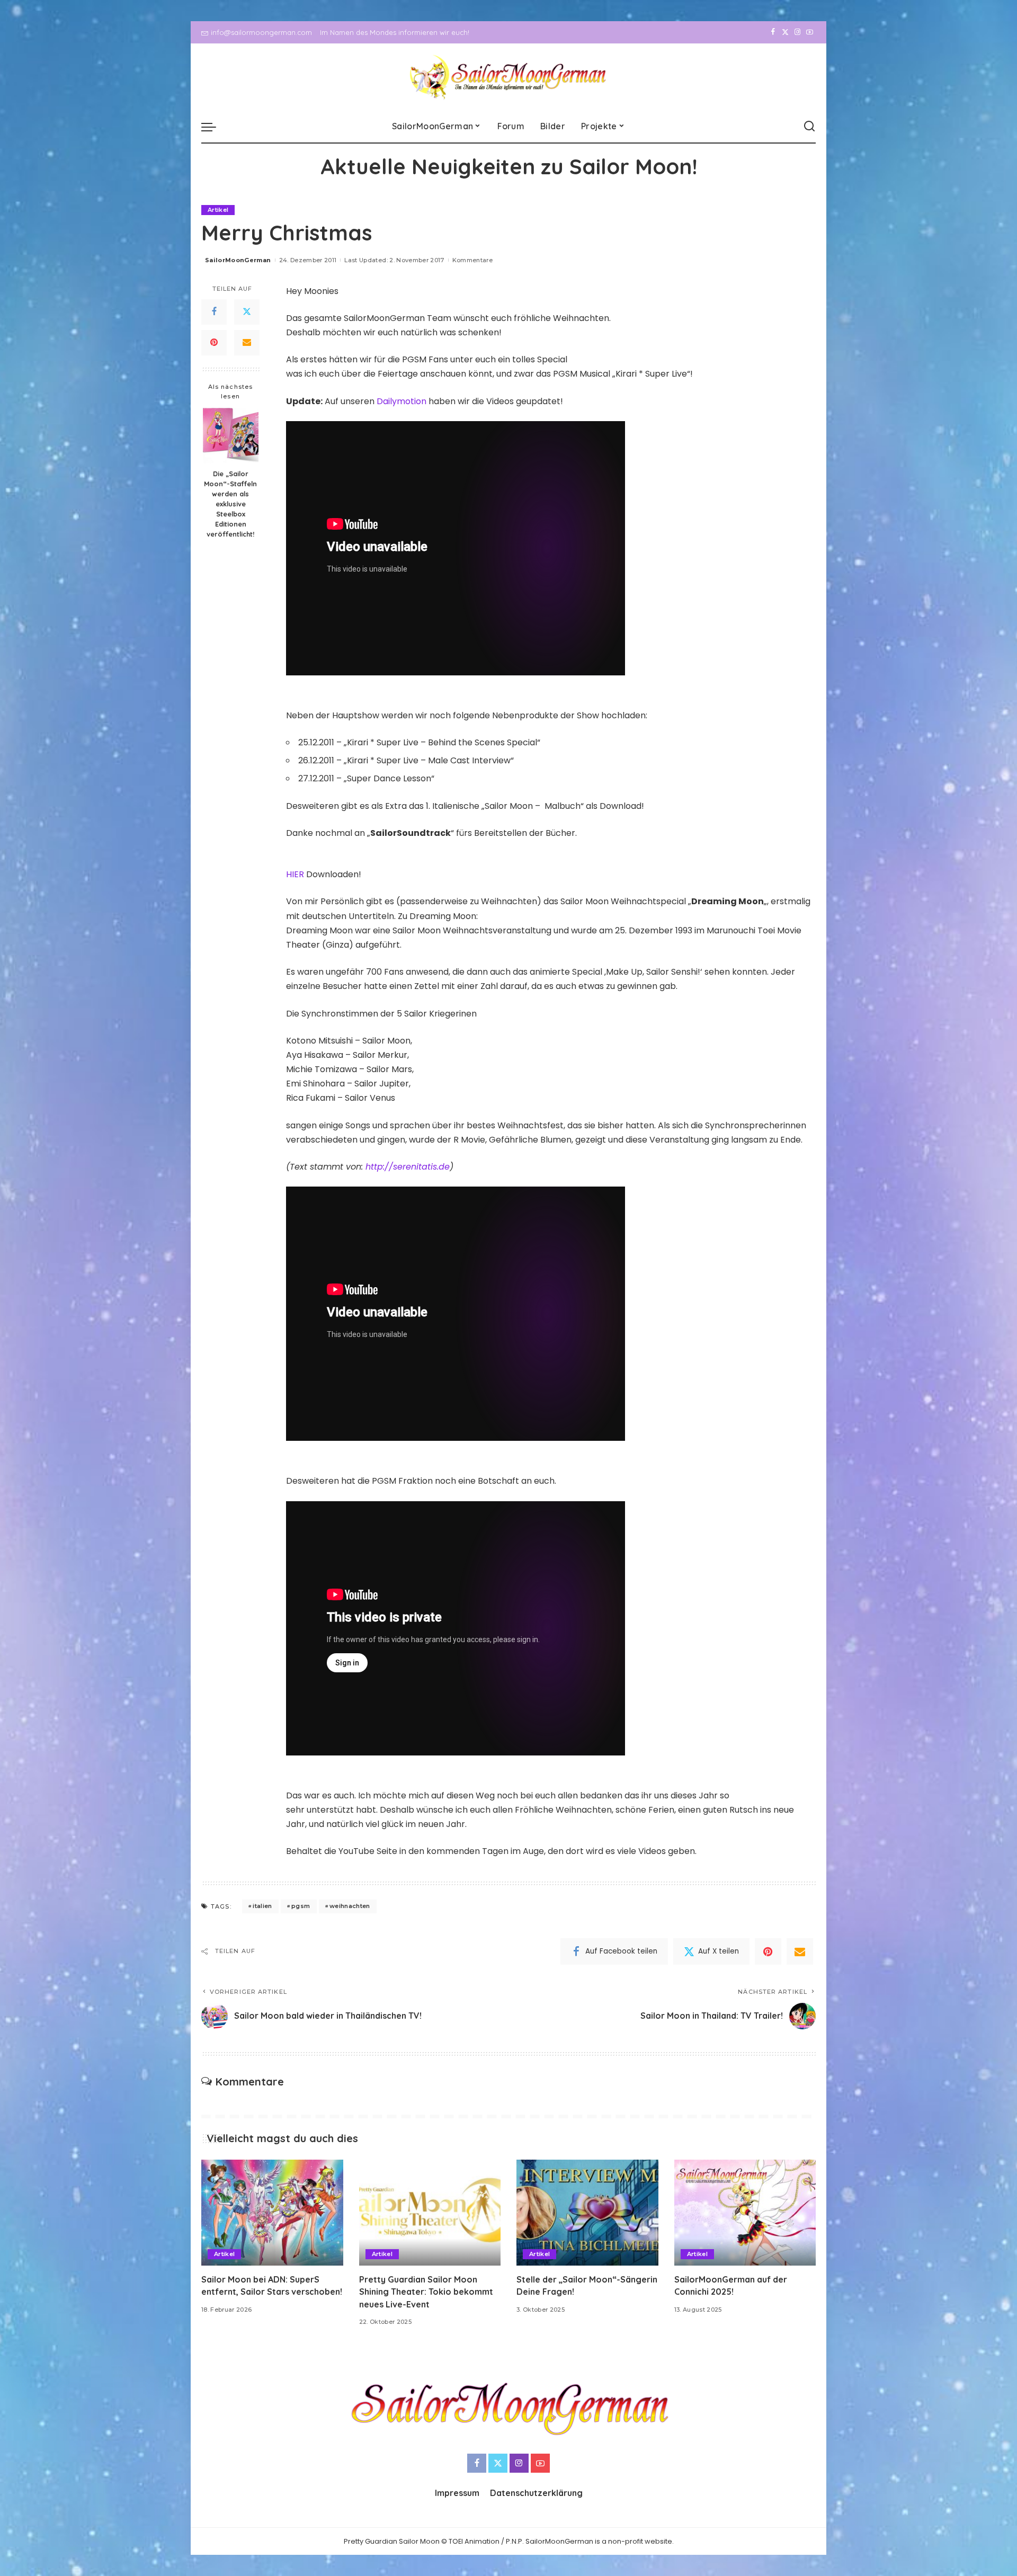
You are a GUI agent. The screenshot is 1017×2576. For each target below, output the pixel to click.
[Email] (247, 342)
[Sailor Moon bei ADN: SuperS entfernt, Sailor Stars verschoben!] (272, 2213)
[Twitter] (785, 32)
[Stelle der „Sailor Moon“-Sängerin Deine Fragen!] (587, 2213)
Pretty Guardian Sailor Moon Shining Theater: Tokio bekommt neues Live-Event (426, 2292)
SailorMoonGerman (238, 260)
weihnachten (350, 1906)
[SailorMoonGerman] (509, 77)
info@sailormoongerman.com (261, 32)
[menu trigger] (214, 127)
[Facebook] (773, 32)
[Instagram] (797, 32)
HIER (296, 874)
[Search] (809, 127)
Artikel (218, 210)
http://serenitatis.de (408, 1167)
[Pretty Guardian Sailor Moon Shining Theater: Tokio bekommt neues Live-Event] (430, 2213)
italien (262, 1906)
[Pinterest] (214, 342)
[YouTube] (810, 32)
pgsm (301, 1906)
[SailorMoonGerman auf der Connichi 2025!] (745, 2213)
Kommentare (472, 260)
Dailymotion (403, 401)
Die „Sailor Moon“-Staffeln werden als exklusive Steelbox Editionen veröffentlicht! (230, 503)
